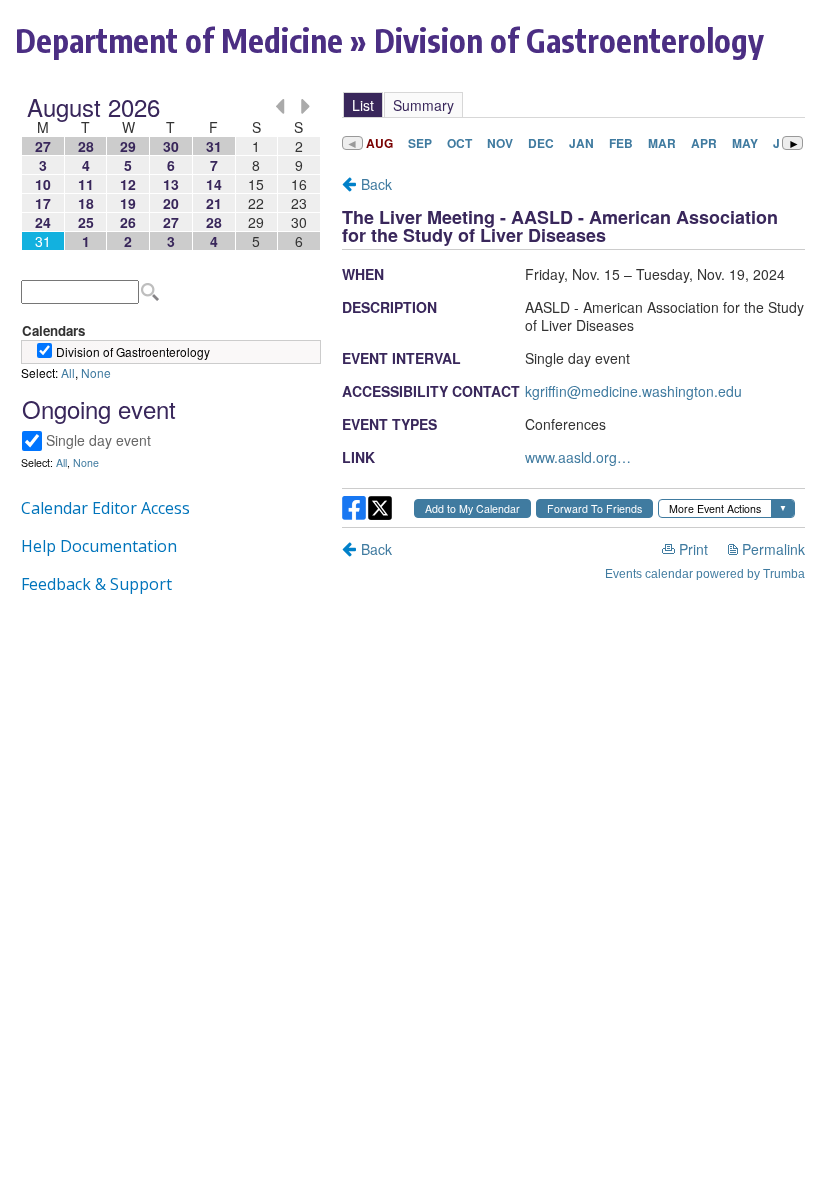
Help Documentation (99, 546)
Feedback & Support (96, 584)
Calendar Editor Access (105, 508)
